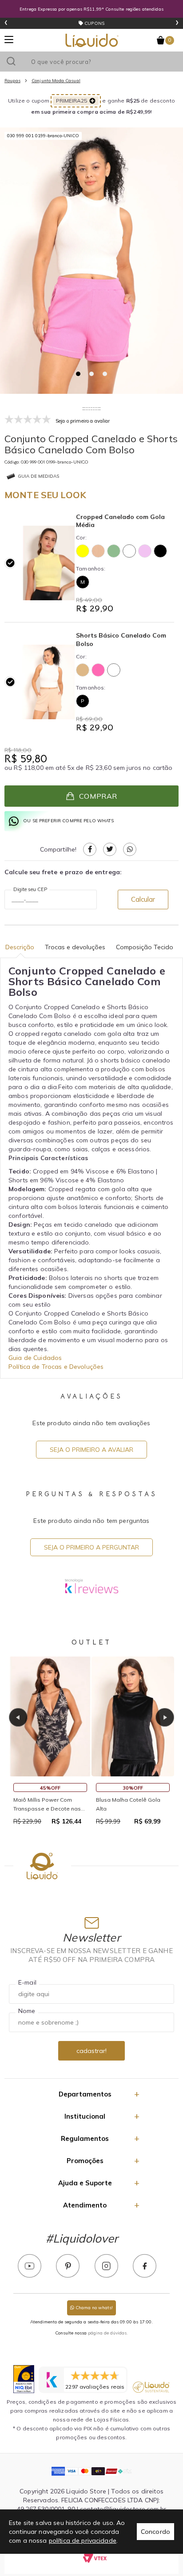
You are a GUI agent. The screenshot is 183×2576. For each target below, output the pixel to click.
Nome (27, 2011)
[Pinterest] (68, 2266)
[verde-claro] (114, 551)
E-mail (27, 1982)
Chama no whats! (93, 2308)
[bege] (83, 670)
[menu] (9, 40)
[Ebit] (24, 2379)
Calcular (143, 899)
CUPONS (94, 23)
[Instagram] (106, 2266)
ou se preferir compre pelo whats (68, 821)
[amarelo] (83, 551)
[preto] (160, 551)
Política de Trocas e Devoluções (56, 1367)
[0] (161, 40)
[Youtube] (30, 2266)
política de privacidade (83, 2540)
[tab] (78, 374)
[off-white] (129, 551)
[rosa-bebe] (145, 551)
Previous (18, 1717)
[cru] (98, 551)
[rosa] (98, 670)
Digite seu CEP (30, 889)
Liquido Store (92, 40)
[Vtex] (95, 2558)
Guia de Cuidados (35, 1358)
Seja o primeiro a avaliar (91, 1450)
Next (165, 1717)
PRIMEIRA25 (72, 101)
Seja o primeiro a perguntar (91, 1547)
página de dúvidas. (108, 2333)
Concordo (155, 2532)
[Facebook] (145, 2266)
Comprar (98, 796)
